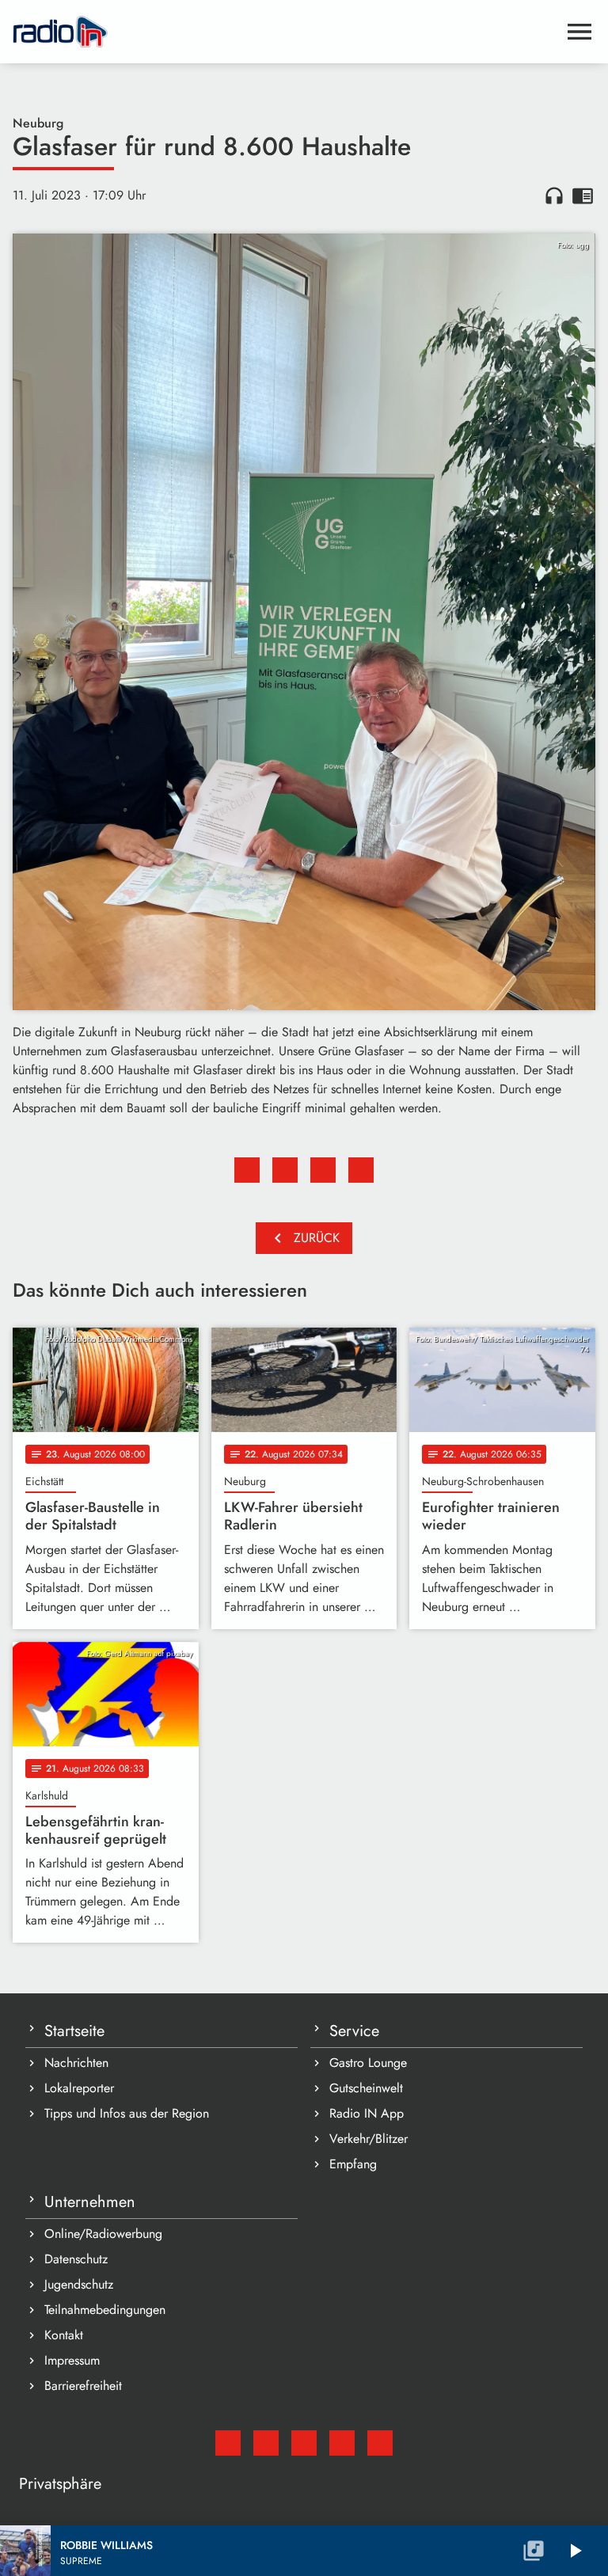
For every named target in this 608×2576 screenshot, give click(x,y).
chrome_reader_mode (583, 196)
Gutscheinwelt (366, 2088)
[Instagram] (304, 2443)
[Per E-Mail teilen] (361, 1170)
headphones (554, 196)
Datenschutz (76, 2259)
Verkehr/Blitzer (369, 2139)
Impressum (72, 2360)
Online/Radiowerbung (103, 2234)
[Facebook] (266, 2443)
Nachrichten (76, 2063)
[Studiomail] (228, 2443)
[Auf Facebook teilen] (247, 1170)
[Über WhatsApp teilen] (323, 1170)
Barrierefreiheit (83, 2386)
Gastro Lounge (368, 2063)
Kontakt (64, 2335)
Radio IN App (367, 2113)
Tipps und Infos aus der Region (127, 2113)
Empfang (353, 2164)
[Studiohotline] (380, 2443)
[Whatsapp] (342, 2443)
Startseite (74, 2031)
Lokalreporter (79, 2088)
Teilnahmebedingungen (105, 2310)
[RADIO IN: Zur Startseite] (285, 32)
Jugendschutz (79, 2284)
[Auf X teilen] (285, 1170)
